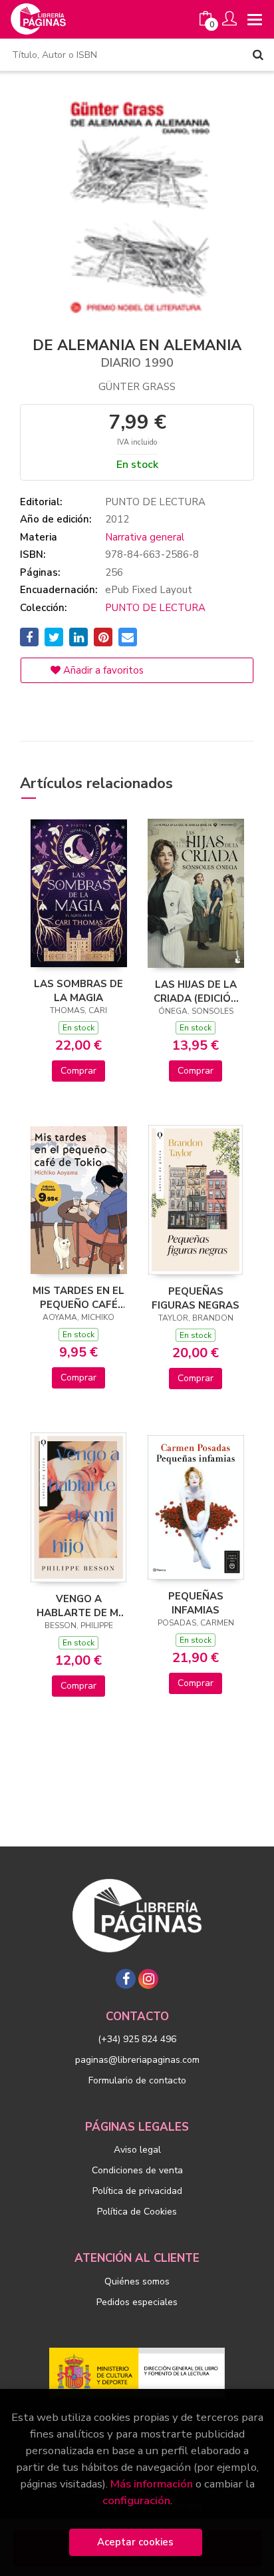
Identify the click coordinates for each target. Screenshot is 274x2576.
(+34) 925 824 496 (137, 2039)
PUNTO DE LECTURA (155, 608)
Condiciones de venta (137, 2170)
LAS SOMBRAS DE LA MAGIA (78, 990)
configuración (136, 2500)
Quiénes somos (137, 2281)
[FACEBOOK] (126, 1979)
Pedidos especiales (137, 2302)
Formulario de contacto (137, 2080)
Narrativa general (145, 537)
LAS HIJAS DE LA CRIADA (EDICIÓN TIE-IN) (196, 991)
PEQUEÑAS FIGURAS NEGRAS (196, 1298)
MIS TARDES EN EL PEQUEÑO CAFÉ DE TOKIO (78, 1297)
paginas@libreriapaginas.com (137, 2060)
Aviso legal (137, 2150)
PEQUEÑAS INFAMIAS (196, 1603)
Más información (152, 2484)
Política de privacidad (137, 2191)
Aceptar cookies (135, 2542)
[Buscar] (258, 55)
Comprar (78, 1071)
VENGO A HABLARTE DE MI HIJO (79, 1606)
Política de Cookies (137, 2212)
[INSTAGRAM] (148, 1979)
